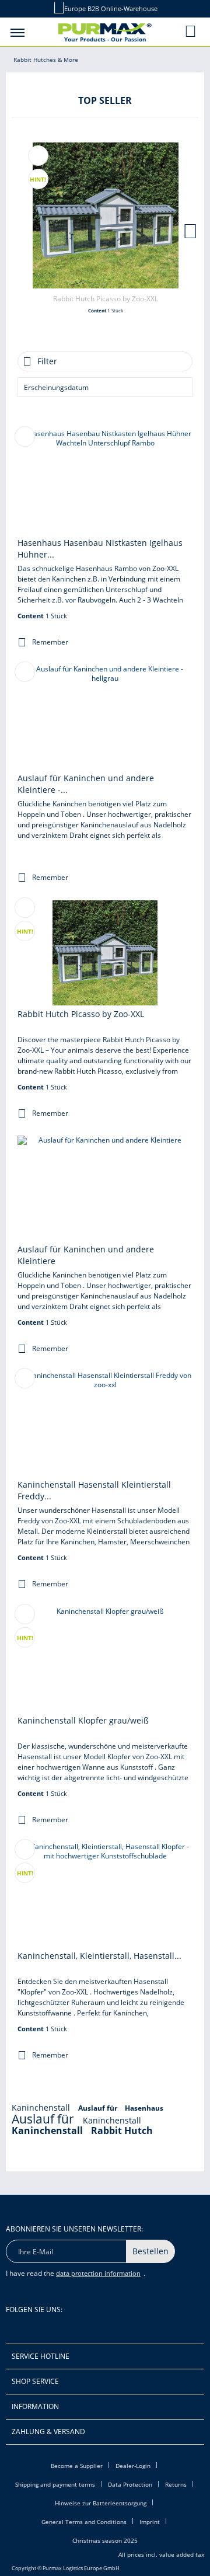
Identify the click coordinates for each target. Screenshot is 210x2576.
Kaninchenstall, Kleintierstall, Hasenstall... (99, 1956)
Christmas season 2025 (105, 2540)
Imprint (150, 2522)
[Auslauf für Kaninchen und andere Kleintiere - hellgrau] (105, 717)
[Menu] (17, 32)
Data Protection (130, 2484)
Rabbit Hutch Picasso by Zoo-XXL (106, 299)
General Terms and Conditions (84, 2522)
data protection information (98, 2273)
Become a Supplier (77, 2466)
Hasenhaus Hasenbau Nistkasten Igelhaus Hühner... (100, 549)
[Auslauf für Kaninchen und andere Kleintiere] (105, 1188)
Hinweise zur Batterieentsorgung (101, 2503)
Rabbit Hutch (122, 2131)
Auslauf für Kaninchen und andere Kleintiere (86, 1255)
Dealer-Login (133, 2466)
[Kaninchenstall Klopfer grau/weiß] (105, 1659)
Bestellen (150, 2251)
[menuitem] (17, 32)
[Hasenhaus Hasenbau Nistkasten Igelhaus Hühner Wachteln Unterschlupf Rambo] (105, 482)
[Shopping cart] (191, 31)
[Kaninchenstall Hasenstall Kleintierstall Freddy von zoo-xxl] (105, 1423)
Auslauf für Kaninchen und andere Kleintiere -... (86, 784)
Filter (47, 361)
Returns (176, 2484)
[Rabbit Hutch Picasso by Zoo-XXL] (106, 215)
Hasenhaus (144, 2108)
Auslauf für (99, 2108)
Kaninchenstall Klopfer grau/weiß (83, 1720)
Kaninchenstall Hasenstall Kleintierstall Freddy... (94, 1490)
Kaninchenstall (42, 2107)
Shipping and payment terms (55, 2484)
